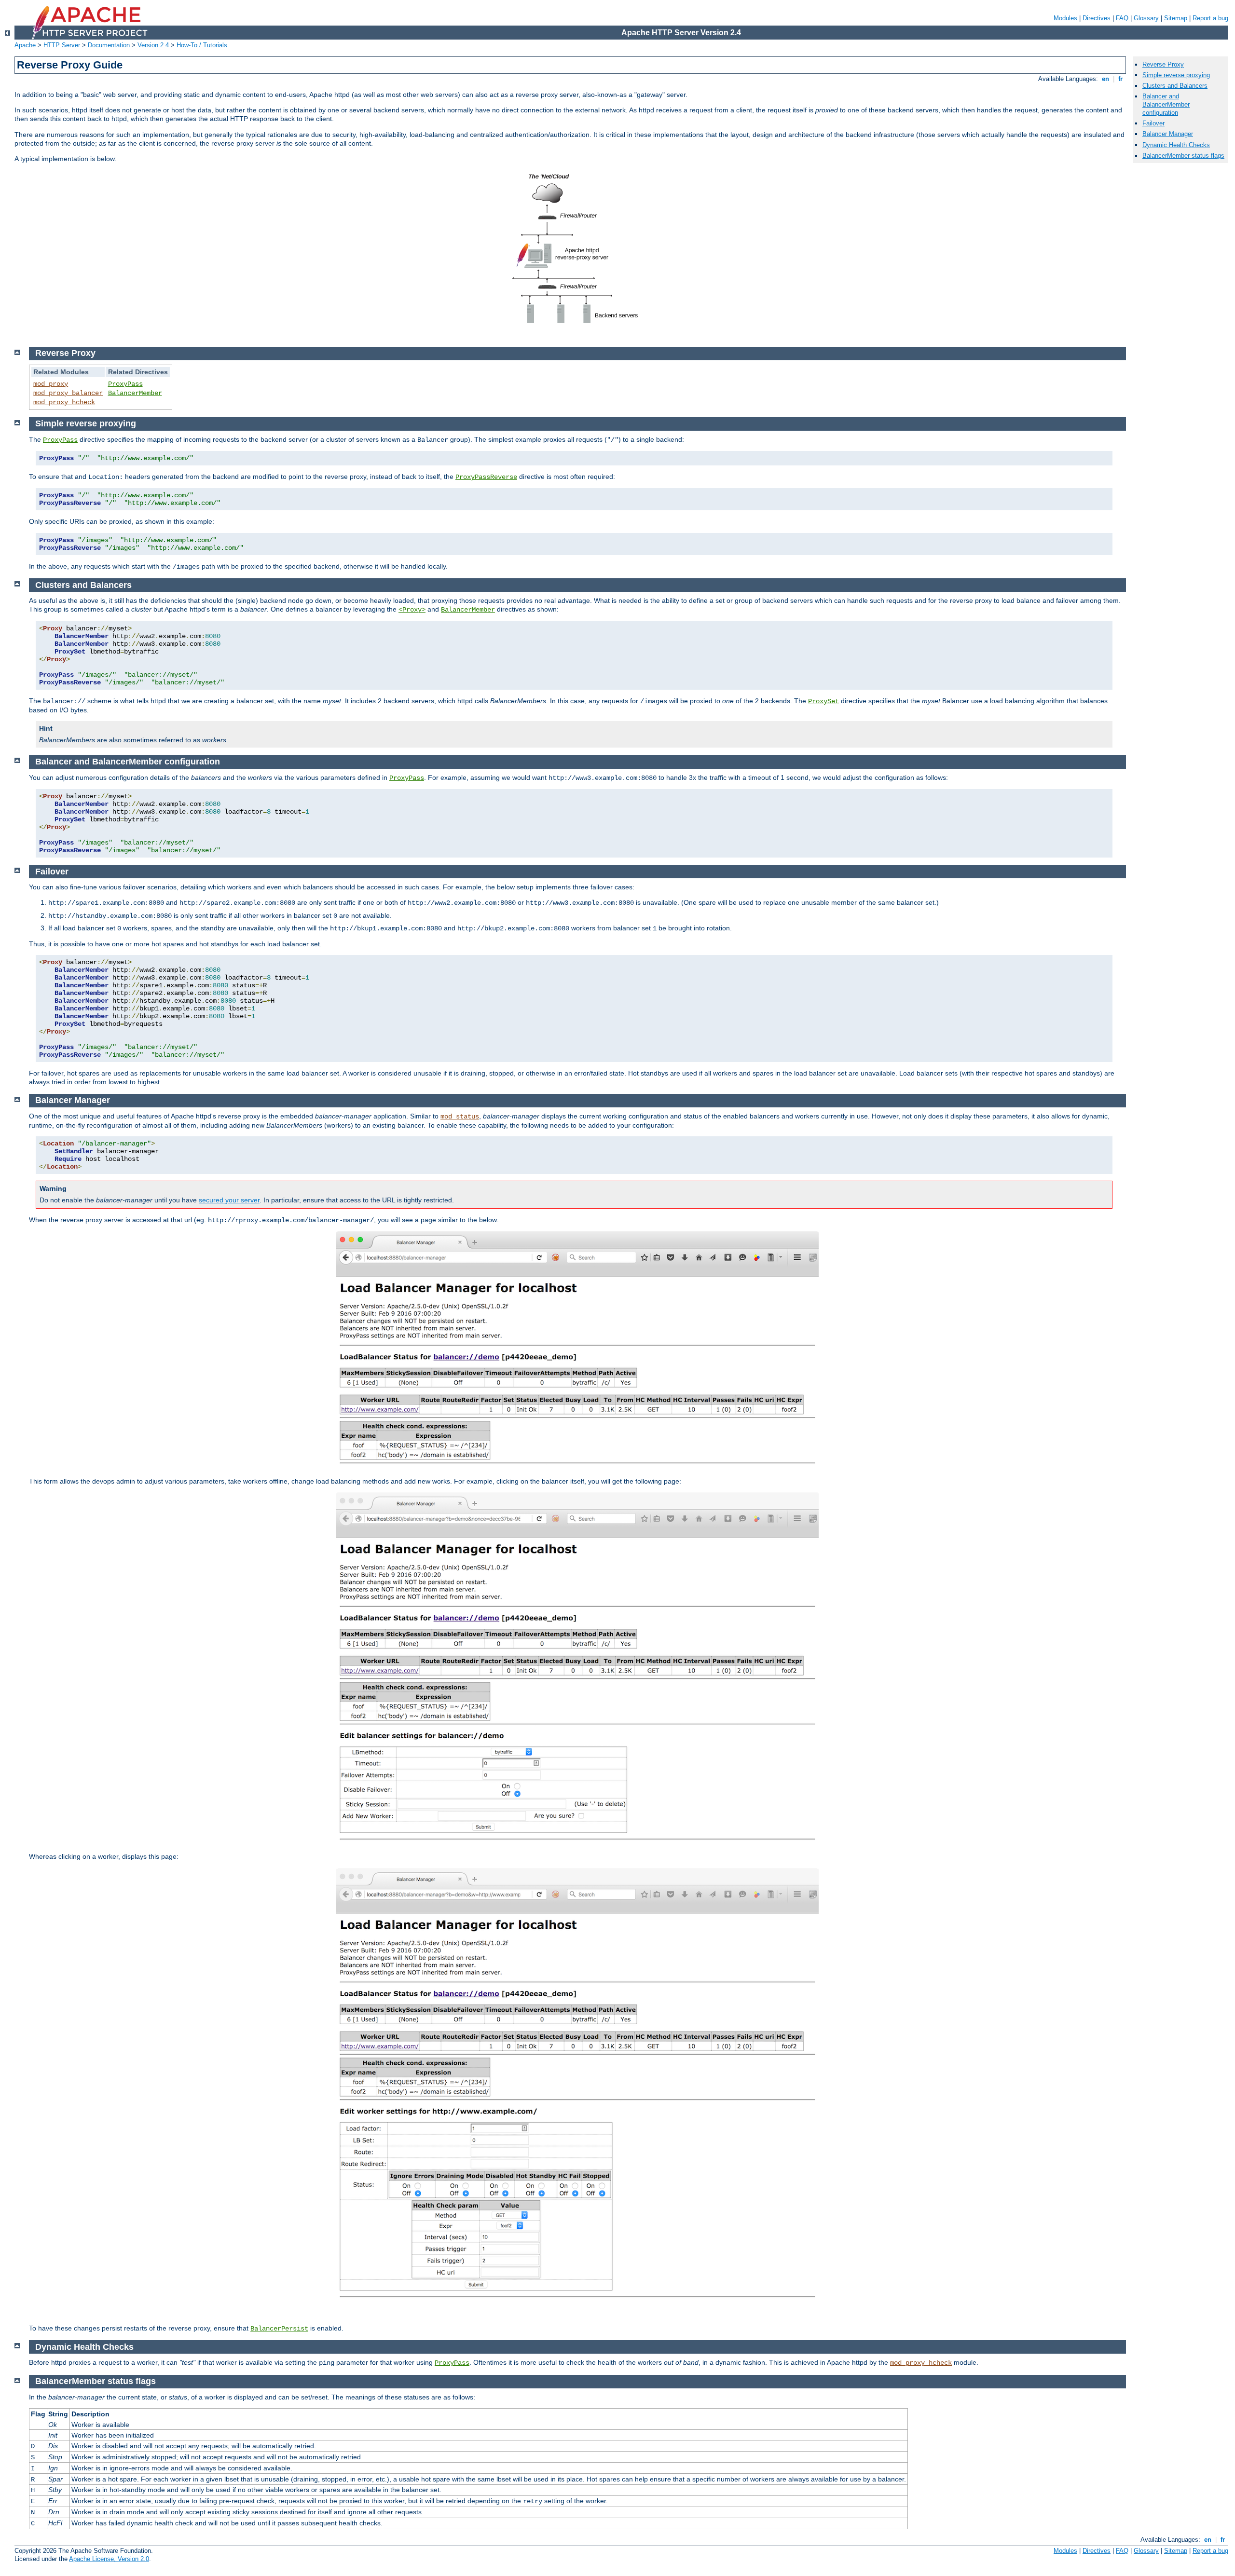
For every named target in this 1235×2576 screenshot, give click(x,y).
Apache (25, 45)
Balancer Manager (1168, 134)
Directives (1097, 18)
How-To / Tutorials (202, 45)
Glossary (1146, 18)
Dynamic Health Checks (1176, 145)
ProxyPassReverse (486, 477)
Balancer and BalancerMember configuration (1166, 104)
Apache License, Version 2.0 (109, 2559)
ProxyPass (125, 384)
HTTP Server (62, 45)
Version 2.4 (153, 45)
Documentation (109, 45)
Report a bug (1210, 18)
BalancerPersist (279, 2329)
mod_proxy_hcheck (64, 402)
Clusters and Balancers (1175, 86)
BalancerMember (135, 393)
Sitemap (1176, 18)
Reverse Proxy (1163, 64)
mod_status (460, 1117)
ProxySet (823, 701)
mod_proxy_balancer (68, 393)
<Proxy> (412, 610)
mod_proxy (51, 384)
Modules (1065, 18)
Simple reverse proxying (1176, 75)
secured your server (229, 1200)
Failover (1153, 123)
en (1105, 79)
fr (1120, 79)
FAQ (1122, 18)
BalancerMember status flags (1183, 156)
